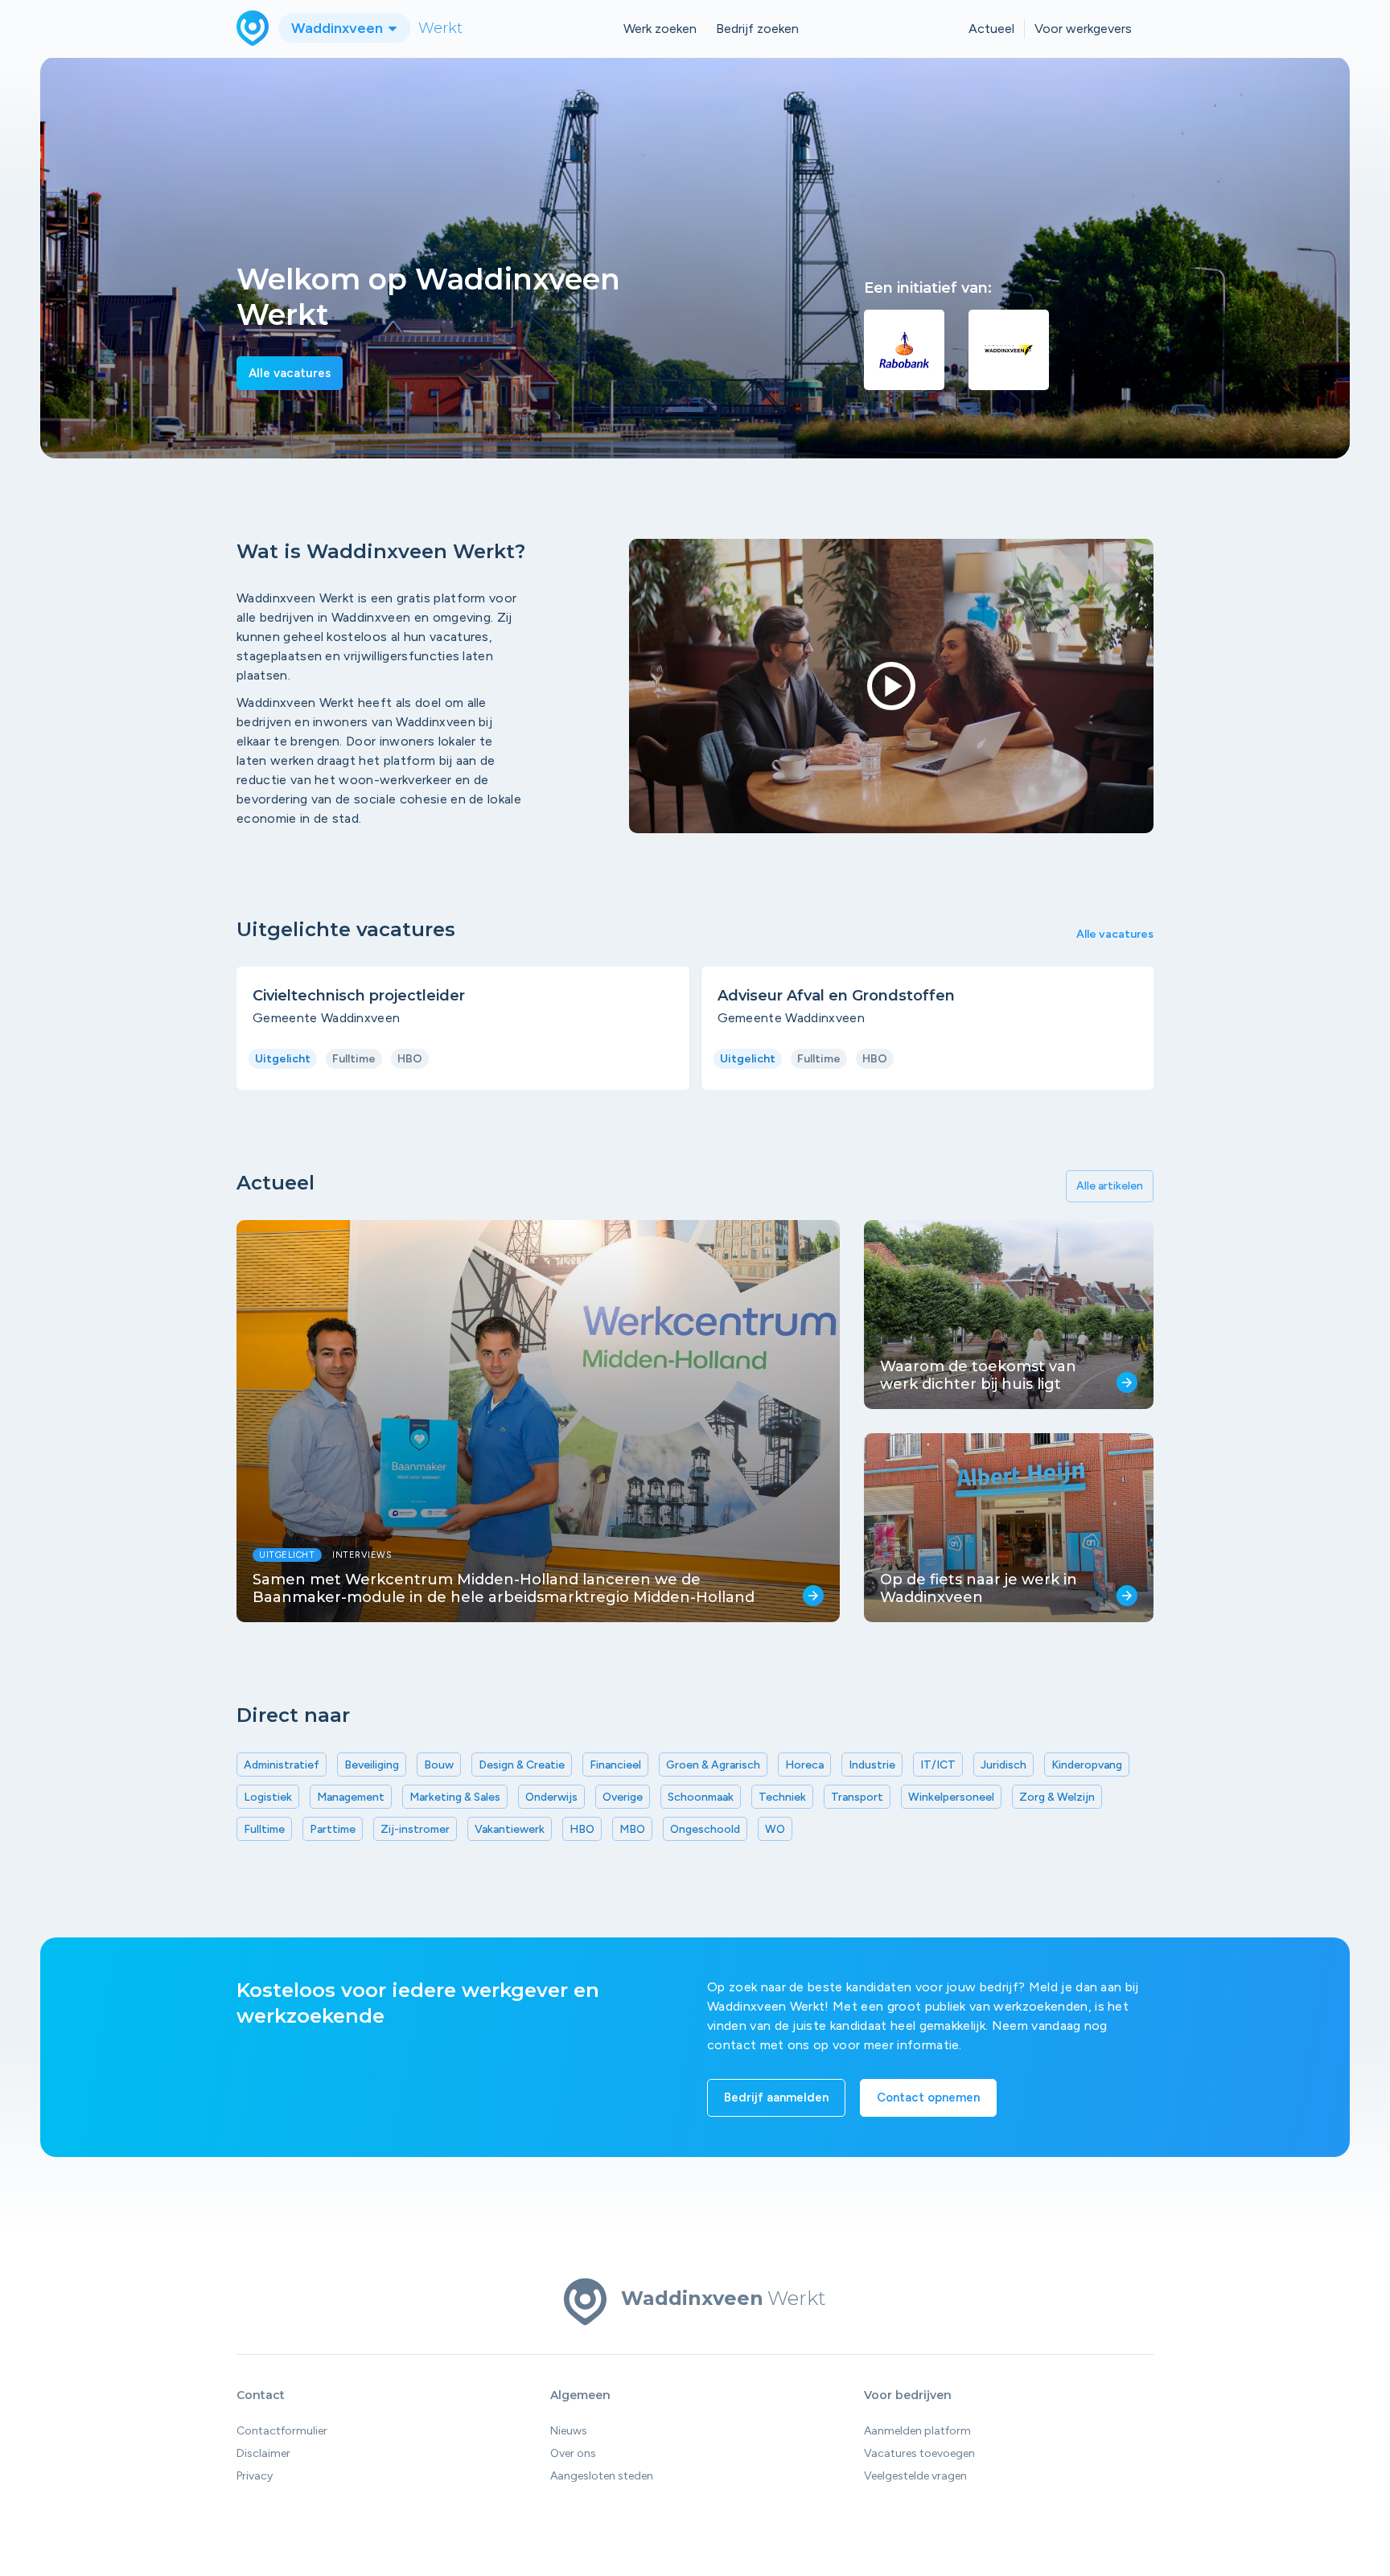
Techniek (782, 1797)
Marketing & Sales (455, 1797)
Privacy (255, 2476)
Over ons (573, 2453)
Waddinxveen (339, 28)
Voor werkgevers (1083, 29)
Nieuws (569, 2431)
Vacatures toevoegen (919, 2453)
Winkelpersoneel (951, 1797)
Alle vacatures (290, 373)
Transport (857, 1797)
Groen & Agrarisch (713, 1765)
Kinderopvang (1087, 1765)
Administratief (282, 1765)
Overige (623, 1797)
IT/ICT (938, 1765)
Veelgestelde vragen (915, 2476)
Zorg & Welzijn (1057, 1797)
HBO (582, 1829)
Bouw (439, 1765)
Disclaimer (263, 2453)
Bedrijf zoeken (757, 29)
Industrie (872, 1765)
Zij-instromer (415, 1829)
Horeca (804, 1765)
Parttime (333, 1829)
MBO (632, 1829)
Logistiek (268, 1797)
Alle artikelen (1110, 1186)
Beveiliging (372, 1765)
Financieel (615, 1765)
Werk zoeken (660, 29)
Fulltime (264, 1829)
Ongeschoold (705, 1829)
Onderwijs (551, 1797)
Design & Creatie (522, 1765)
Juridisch (1003, 1765)
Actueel (991, 29)
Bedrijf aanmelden (776, 2097)
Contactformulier (282, 2431)
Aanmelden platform (917, 2431)
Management (351, 1797)
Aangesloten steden (602, 2476)
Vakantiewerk (510, 1829)
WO (775, 1829)
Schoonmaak (701, 1797)
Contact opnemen (928, 2097)
